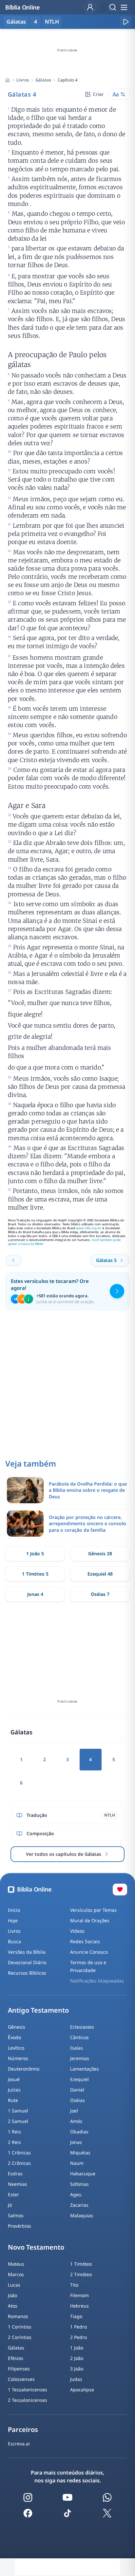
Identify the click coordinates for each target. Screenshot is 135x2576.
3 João (77, 2369)
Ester (13, 2194)
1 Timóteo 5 (35, 1574)
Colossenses (21, 2379)
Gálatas (43, 80)
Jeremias (80, 2058)
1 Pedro (78, 2327)
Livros (23, 80)
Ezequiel (79, 2079)
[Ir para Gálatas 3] (13, 1260)
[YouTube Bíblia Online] (67, 2497)
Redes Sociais (85, 1941)
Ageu (76, 2194)
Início (14, 1910)
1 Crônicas (19, 2153)
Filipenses (19, 2369)
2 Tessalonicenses (28, 2400)
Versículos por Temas (93, 1910)
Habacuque (83, 2174)
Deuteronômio (24, 2069)
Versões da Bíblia (27, 1952)
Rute (13, 2100)
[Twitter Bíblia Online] (107, 2513)
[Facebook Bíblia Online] (28, 2513)
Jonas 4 (35, 1594)
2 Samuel (18, 2121)
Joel (74, 2111)
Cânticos (79, 2037)
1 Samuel (18, 2111)
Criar (98, 94)
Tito (74, 2285)
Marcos (16, 2274)
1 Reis (14, 2132)
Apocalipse (82, 2390)
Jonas (76, 2142)
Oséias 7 (100, 1594)
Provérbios (19, 2226)
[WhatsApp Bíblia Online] (107, 2497)
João (12, 2295)
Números (18, 2058)
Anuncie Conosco (89, 1952)
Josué (14, 2079)
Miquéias (80, 2153)
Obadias (79, 2132)
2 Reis (14, 2142)
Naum (77, 2163)
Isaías (77, 2048)
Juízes (14, 2090)
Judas (76, 2379)
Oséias (77, 2100)
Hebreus (79, 2306)
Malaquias (82, 2215)
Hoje (13, 1920)
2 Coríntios (20, 2337)
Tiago (76, 2316)
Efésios (16, 2358)
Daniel (77, 2090)
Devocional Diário (27, 1962)
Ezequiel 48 (100, 1574)
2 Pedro (78, 2337)
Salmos (16, 2215)
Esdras (15, 2174)
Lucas (14, 2285)
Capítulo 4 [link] (67, 80)
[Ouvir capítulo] (125, 22)
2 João (77, 2358)
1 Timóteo (81, 2264)
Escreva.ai (19, 2444)
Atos (13, 2306)
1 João (77, 2348)
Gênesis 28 (100, 1553)
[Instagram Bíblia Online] (28, 2497)
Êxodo (14, 2037)
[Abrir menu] (124, 7)
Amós (76, 2121)
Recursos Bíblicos (27, 1973)
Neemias (18, 2184)
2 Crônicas (19, 2163)
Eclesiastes (82, 2027)
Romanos (18, 2316)
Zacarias (79, 2205)
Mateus (16, 2264)
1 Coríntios (20, 2327)
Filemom (79, 2295)
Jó (10, 2205)
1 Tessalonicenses (28, 2390)
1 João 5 (35, 1553)
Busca (14, 1941)
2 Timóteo (81, 2274)
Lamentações (85, 2069)
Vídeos (77, 1931)
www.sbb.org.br (88, 1228)
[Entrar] (90, 7)
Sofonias (79, 2184)
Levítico (16, 2048)
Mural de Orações (90, 1920)
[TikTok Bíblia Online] (67, 2513)
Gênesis (17, 2027)
